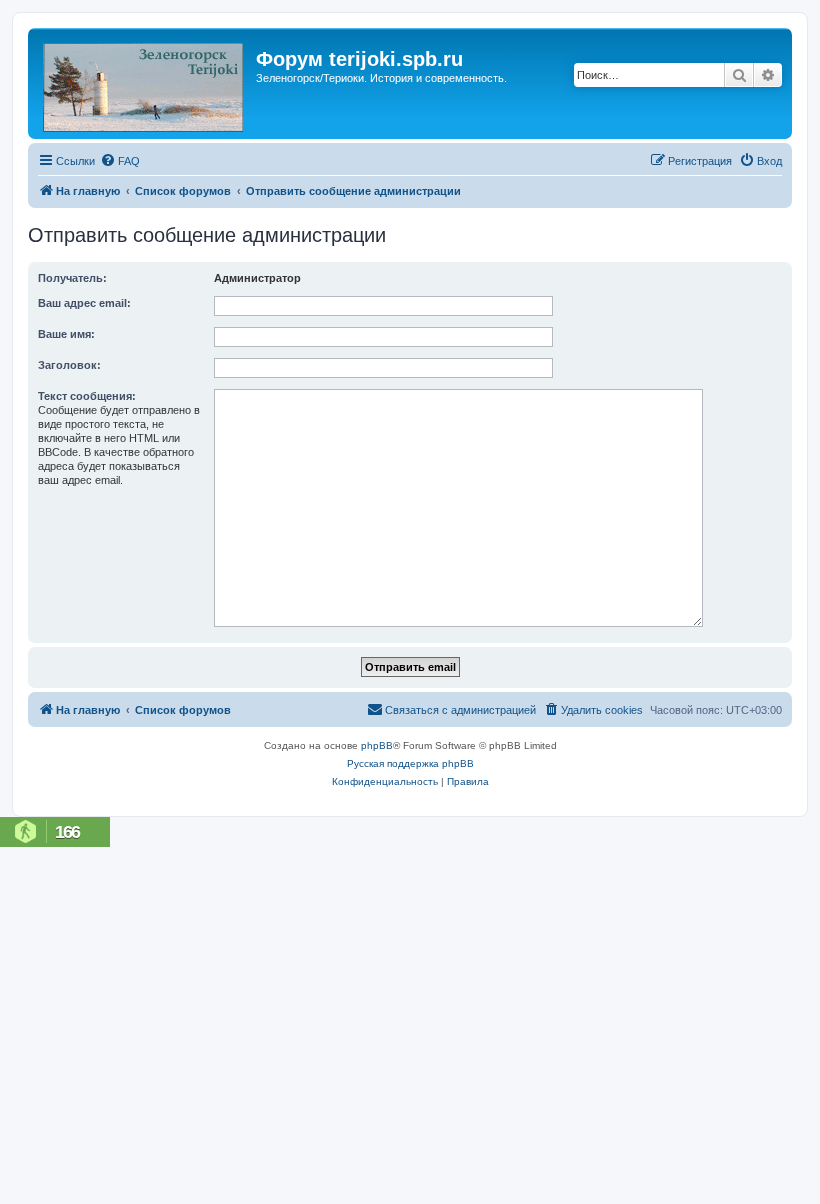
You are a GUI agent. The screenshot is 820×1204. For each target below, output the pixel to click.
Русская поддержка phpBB (410, 763)
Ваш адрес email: (84, 303)
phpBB (377, 745)
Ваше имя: (66, 334)
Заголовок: (69, 365)
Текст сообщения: (87, 396)
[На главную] (144, 83)
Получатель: (72, 278)
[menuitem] (120, 161)
